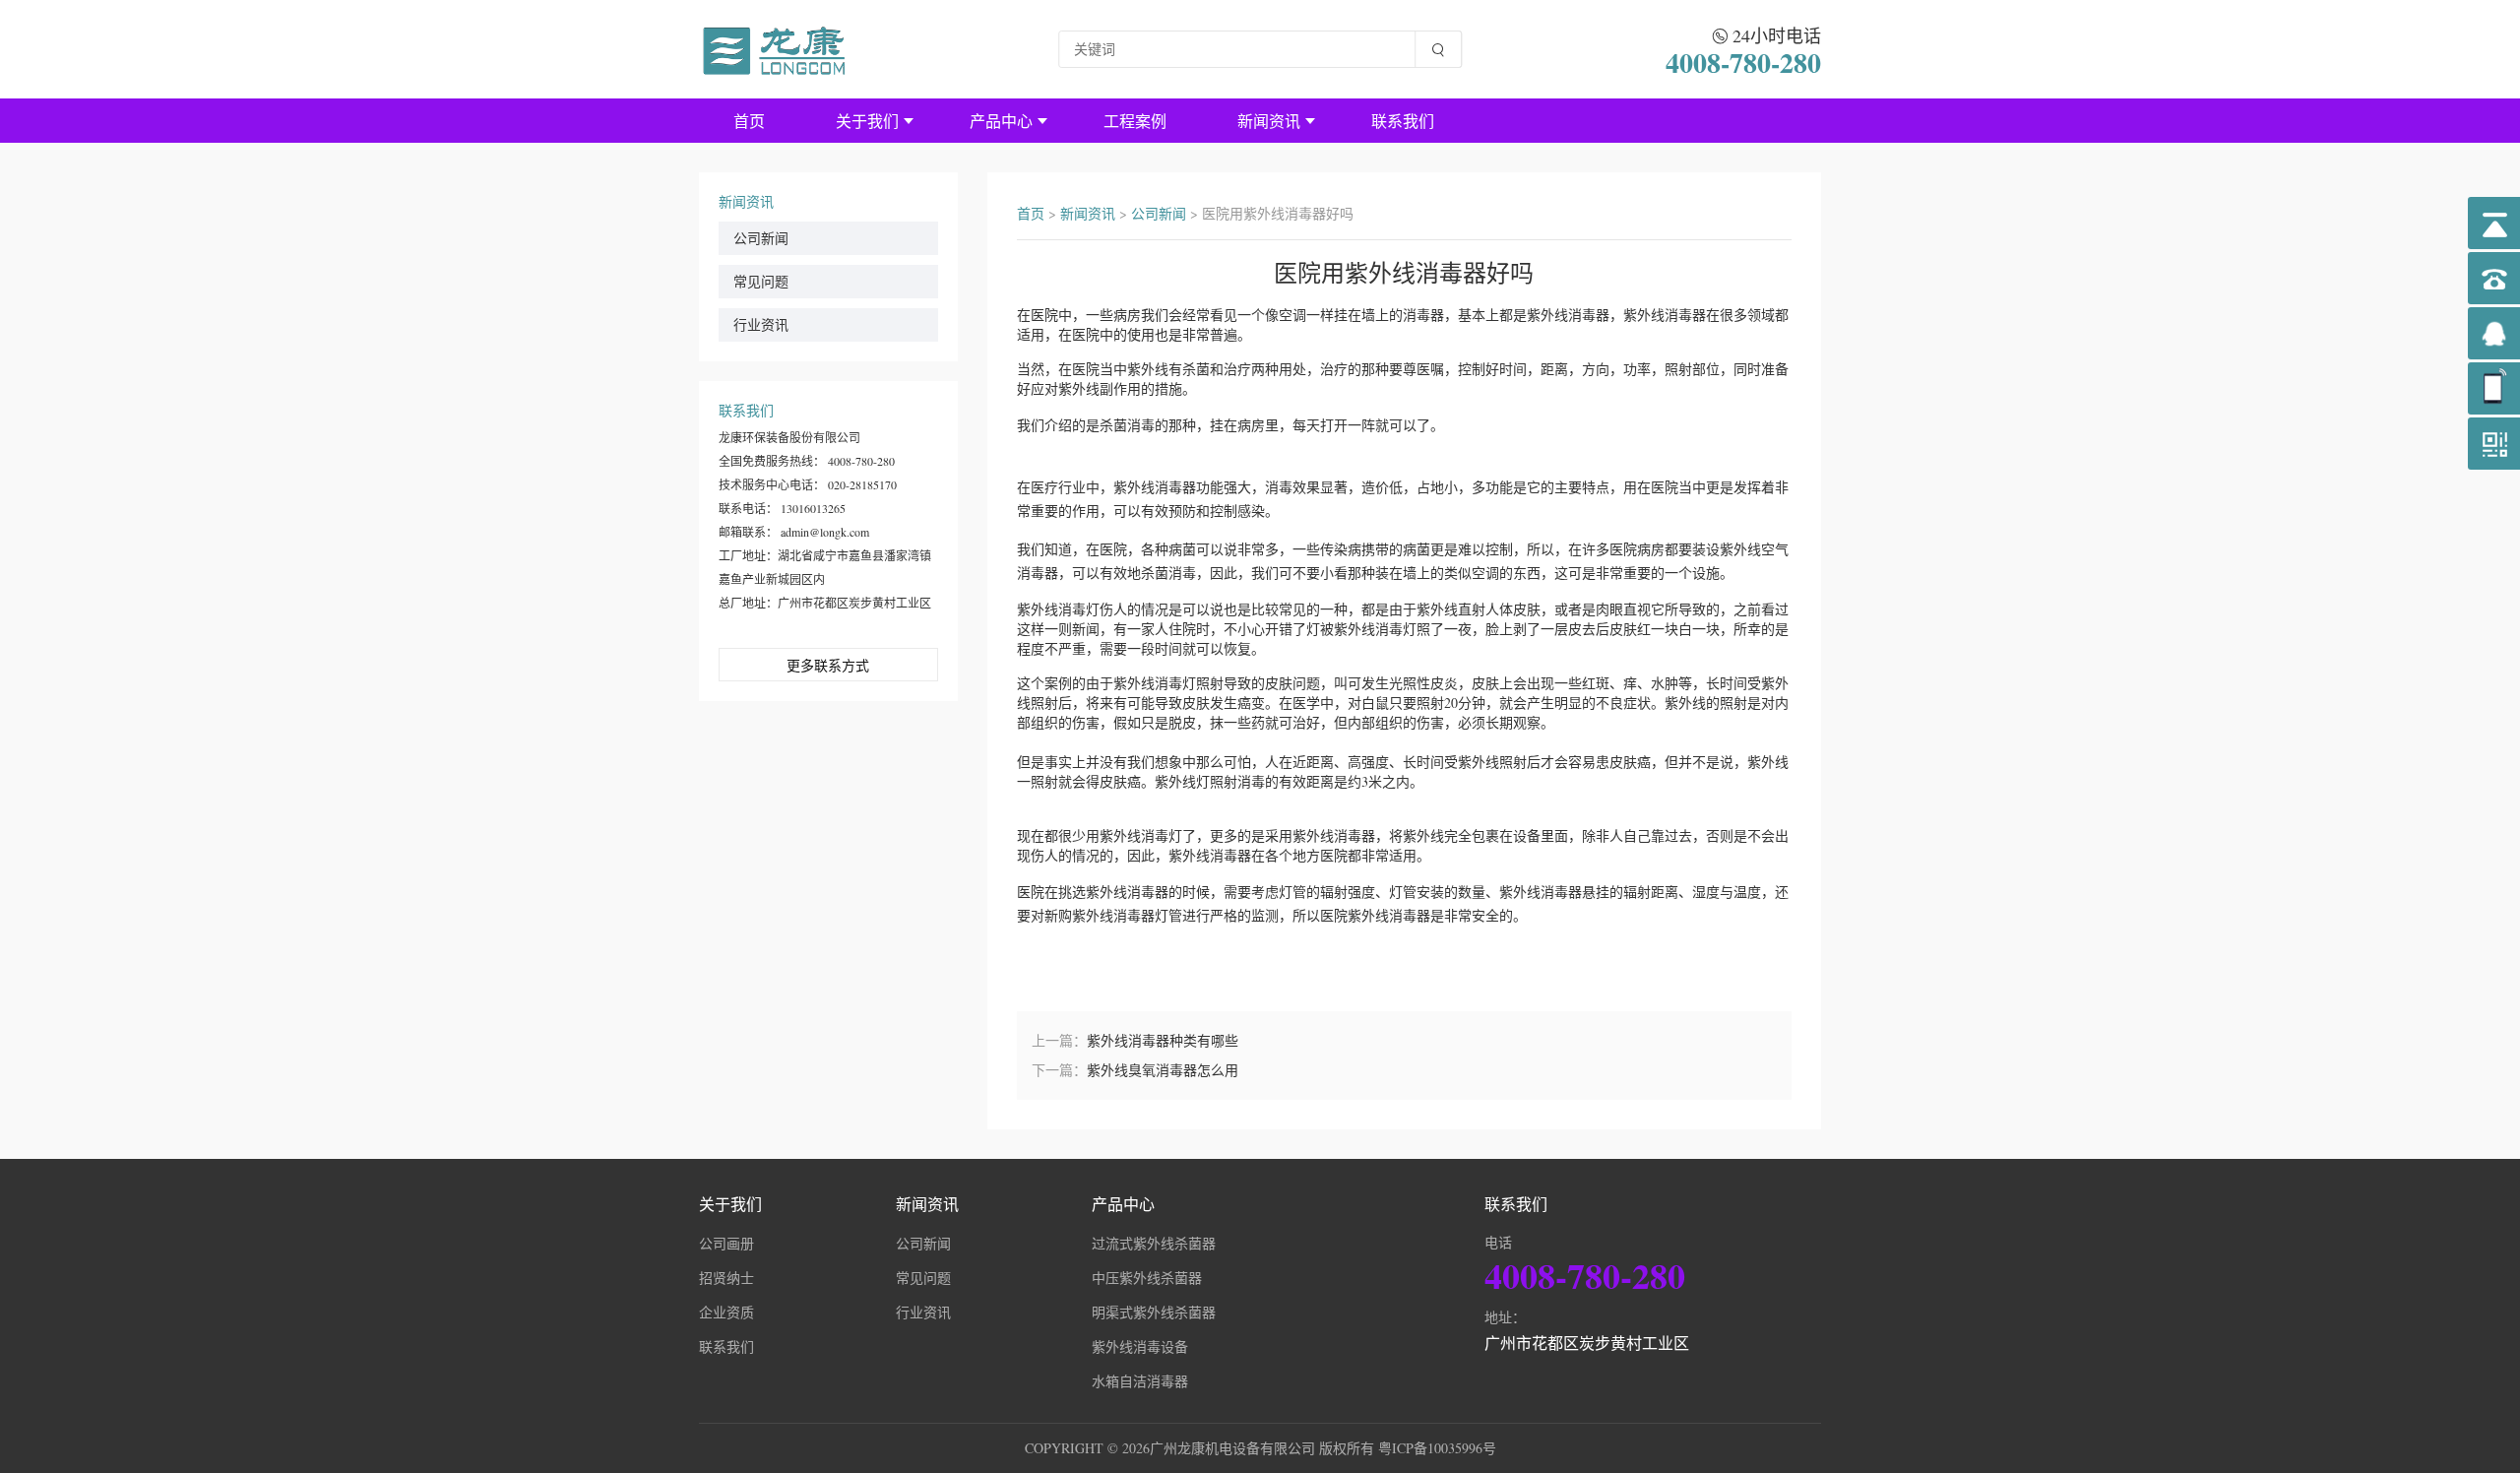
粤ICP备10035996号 (1437, 1448)
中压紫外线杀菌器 (1147, 1278)
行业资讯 (761, 324)
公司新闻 (761, 238)
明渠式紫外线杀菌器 (1154, 1312)
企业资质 (726, 1312)
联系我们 (1403, 121)
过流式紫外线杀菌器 (1154, 1243)
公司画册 (726, 1243)
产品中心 (1001, 121)
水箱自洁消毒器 (1140, 1381)
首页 (749, 121)
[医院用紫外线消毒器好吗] (776, 49)
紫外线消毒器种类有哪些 (1163, 1040)
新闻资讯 (1269, 121)
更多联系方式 (828, 665)
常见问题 (761, 281)
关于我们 (867, 121)
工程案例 (1135, 121)
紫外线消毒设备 (1140, 1346)
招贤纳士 (726, 1278)
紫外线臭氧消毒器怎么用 (1163, 1070)
